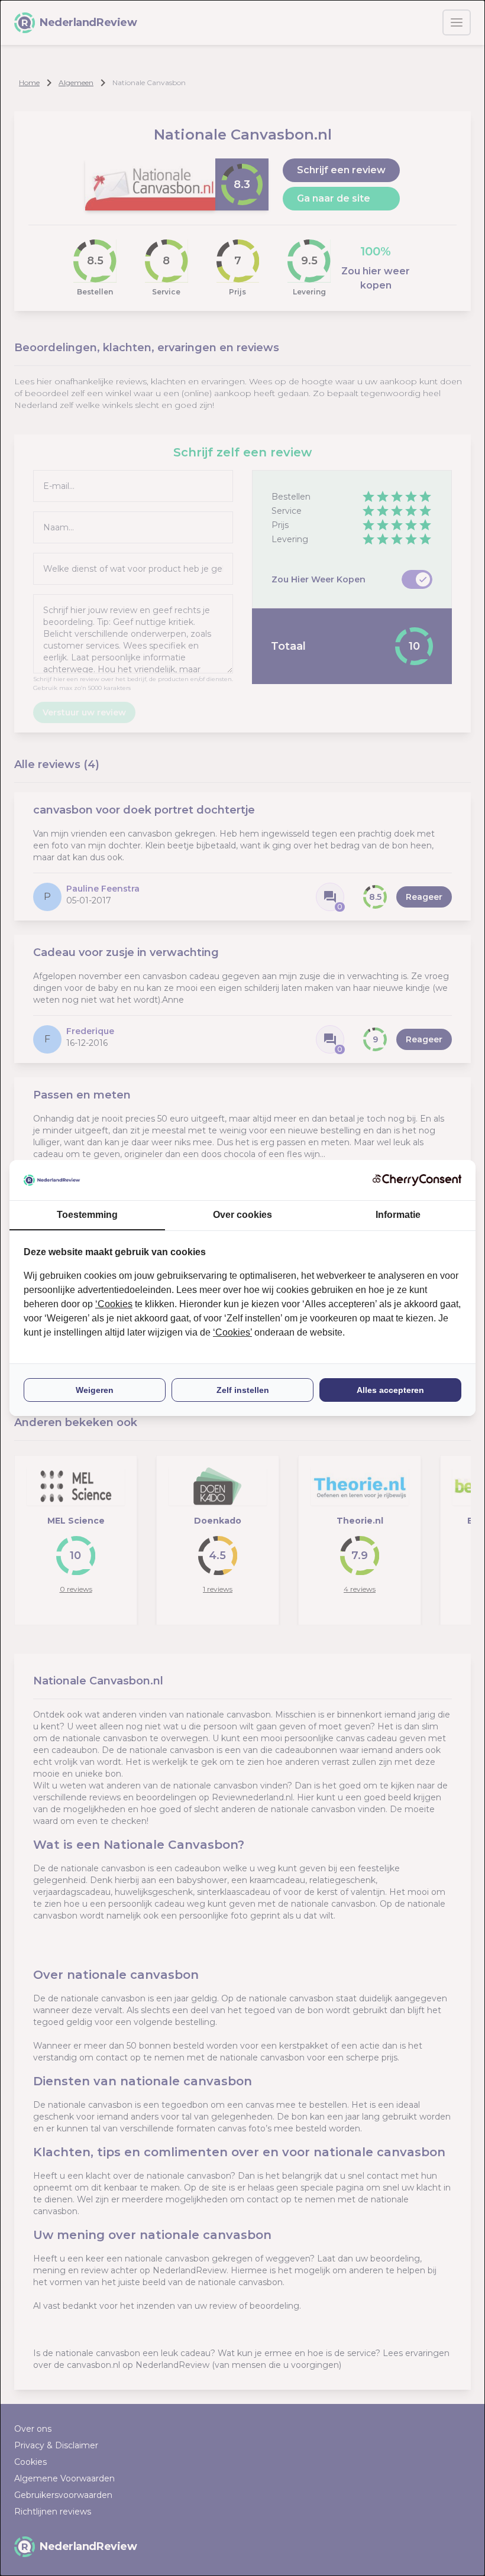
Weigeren (95, 1390)
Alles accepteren (390, 1390)
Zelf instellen (243, 1390)
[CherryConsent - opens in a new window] (417, 1180)
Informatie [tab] (398, 1215)
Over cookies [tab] (242, 1215)
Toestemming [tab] (87, 1215)
